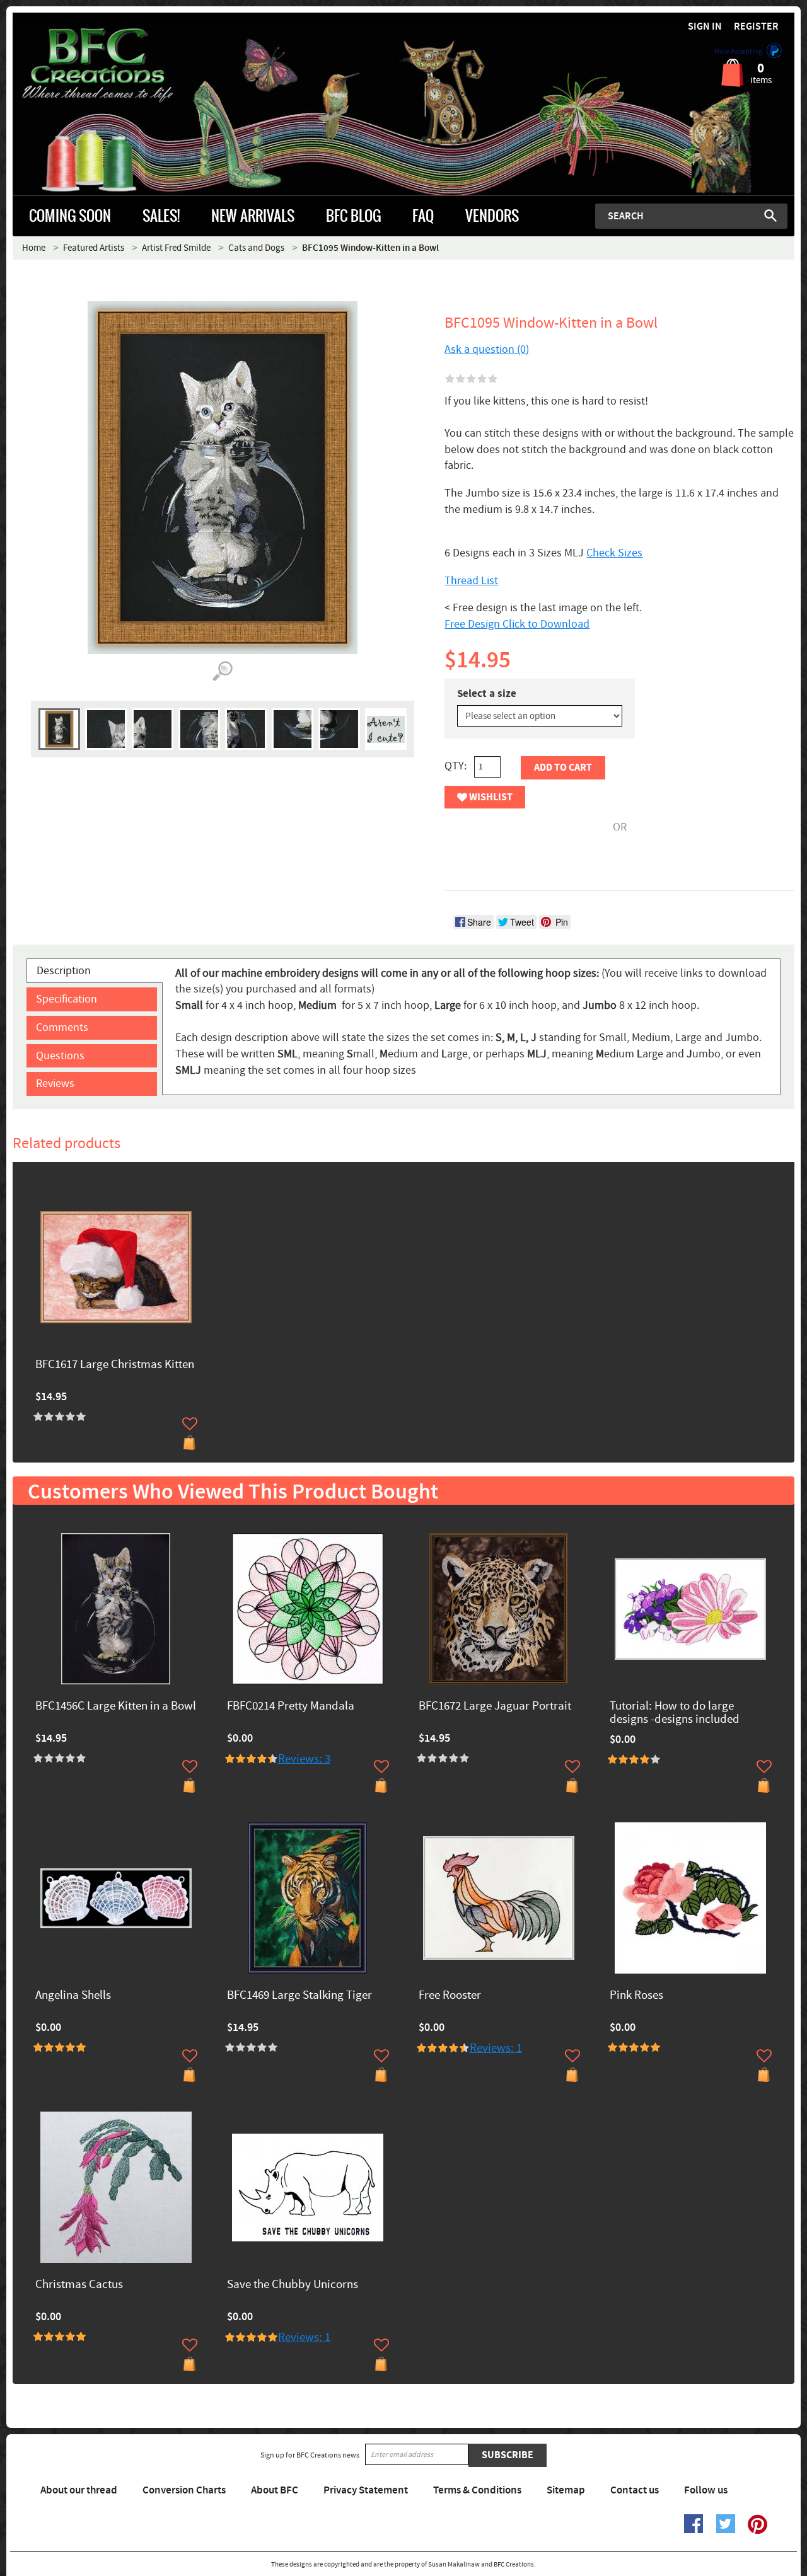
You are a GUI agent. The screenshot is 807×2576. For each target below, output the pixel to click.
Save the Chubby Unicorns (293, 2285)
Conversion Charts (184, 2490)
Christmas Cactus (79, 2285)
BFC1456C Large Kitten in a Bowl (116, 1707)
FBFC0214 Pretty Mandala (291, 1707)
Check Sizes (614, 553)
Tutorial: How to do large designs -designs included (675, 1713)
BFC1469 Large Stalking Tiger (299, 1996)
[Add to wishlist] (190, 1423)
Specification (67, 999)
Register (756, 27)
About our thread (79, 2490)
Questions (60, 1056)
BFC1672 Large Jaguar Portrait (495, 1707)
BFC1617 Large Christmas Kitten (115, 1365)
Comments (62, 1027)
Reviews (55, 1084)
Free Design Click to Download (517, 624)
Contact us (635, 2490)
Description (64, 971)
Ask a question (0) (487, 349)
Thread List (471, 581)
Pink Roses (636, 1996)
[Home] (110, 66)
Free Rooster (450, 1996)
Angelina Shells (73, 1996)
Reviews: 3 (304, 1759)
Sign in (705, 27)
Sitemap (566, 2490)
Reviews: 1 (496, 2048)
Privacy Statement (366, 2490)
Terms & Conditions (477, 2490)
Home (34, 248)
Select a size (487, 694)
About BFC (275, 2490)
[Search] (770, 216)
